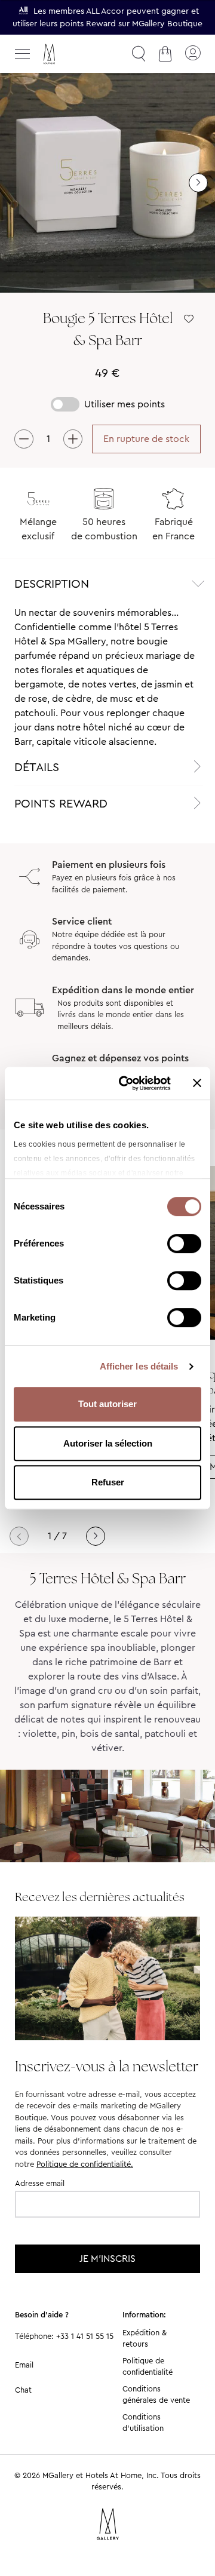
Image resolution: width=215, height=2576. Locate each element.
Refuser (108, 1482)
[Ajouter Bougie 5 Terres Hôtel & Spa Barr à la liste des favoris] (189, 319)
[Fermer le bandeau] (197, 1083)
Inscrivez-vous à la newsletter (107, 2066)
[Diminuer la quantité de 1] (24, 439)
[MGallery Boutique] (75, 54)
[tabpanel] (107, 677)
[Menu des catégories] (23, 54)
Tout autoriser (107, 1404)
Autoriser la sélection (108, 1443)
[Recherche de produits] (139, 54)
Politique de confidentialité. (85, 2164)
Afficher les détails (139, 1366)
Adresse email (40, 2183)
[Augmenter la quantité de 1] (73, 439)
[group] (107, 183)
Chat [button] (23, 2390)
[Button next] (198, 183)
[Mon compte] (192, 54)
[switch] (184, 1245)
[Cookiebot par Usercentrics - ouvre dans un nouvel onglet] (126, 1083)
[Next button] (96, 1536)
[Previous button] (19, 1536)
